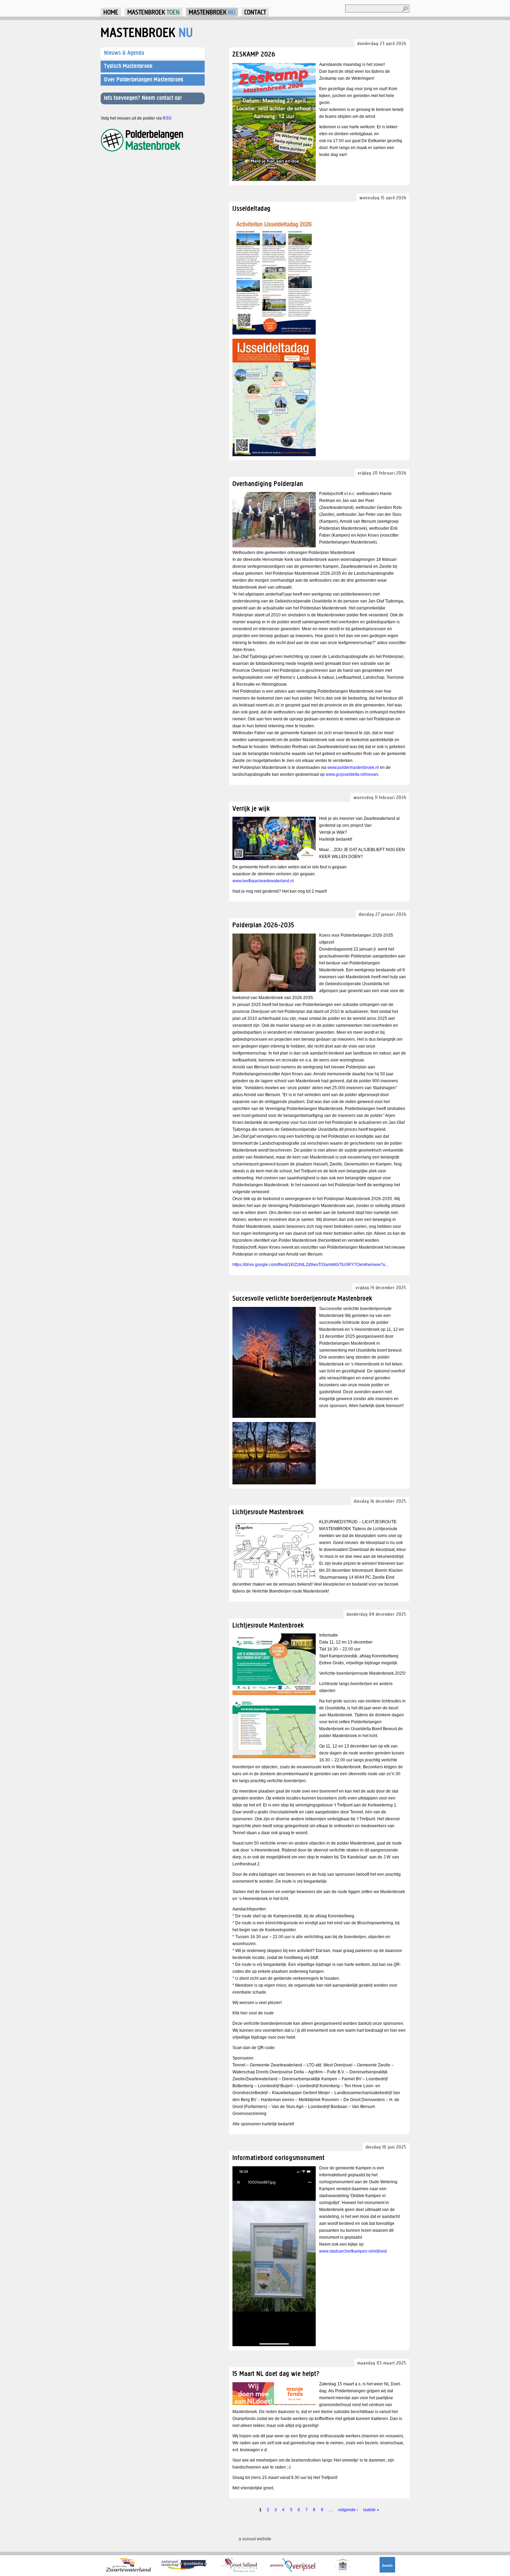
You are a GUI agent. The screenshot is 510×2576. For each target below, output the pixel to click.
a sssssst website (255, 2539)
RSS (167, 118)
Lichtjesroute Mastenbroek (268, 1512)
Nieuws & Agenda (124, 53)
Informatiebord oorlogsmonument (279, 2157)
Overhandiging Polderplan (268, 483)
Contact (255, 12)
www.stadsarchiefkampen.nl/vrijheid (353, 2251)
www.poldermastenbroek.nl (353, 767)
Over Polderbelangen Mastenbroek (144, 79)
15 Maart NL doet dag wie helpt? (276, 2373)
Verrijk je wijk (251, 808)
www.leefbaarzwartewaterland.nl (263, 881)
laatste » (371, 2510)
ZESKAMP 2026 (254, 54)
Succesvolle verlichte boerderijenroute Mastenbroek (302, 1298)
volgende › (348, 2510)
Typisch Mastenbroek (128, 66)
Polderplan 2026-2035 (263, 925)
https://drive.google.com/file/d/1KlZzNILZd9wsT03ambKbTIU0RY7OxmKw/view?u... (311, 1265)
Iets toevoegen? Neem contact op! (143, 98)
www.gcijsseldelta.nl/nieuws (352, 774)
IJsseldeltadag (252, 208)
